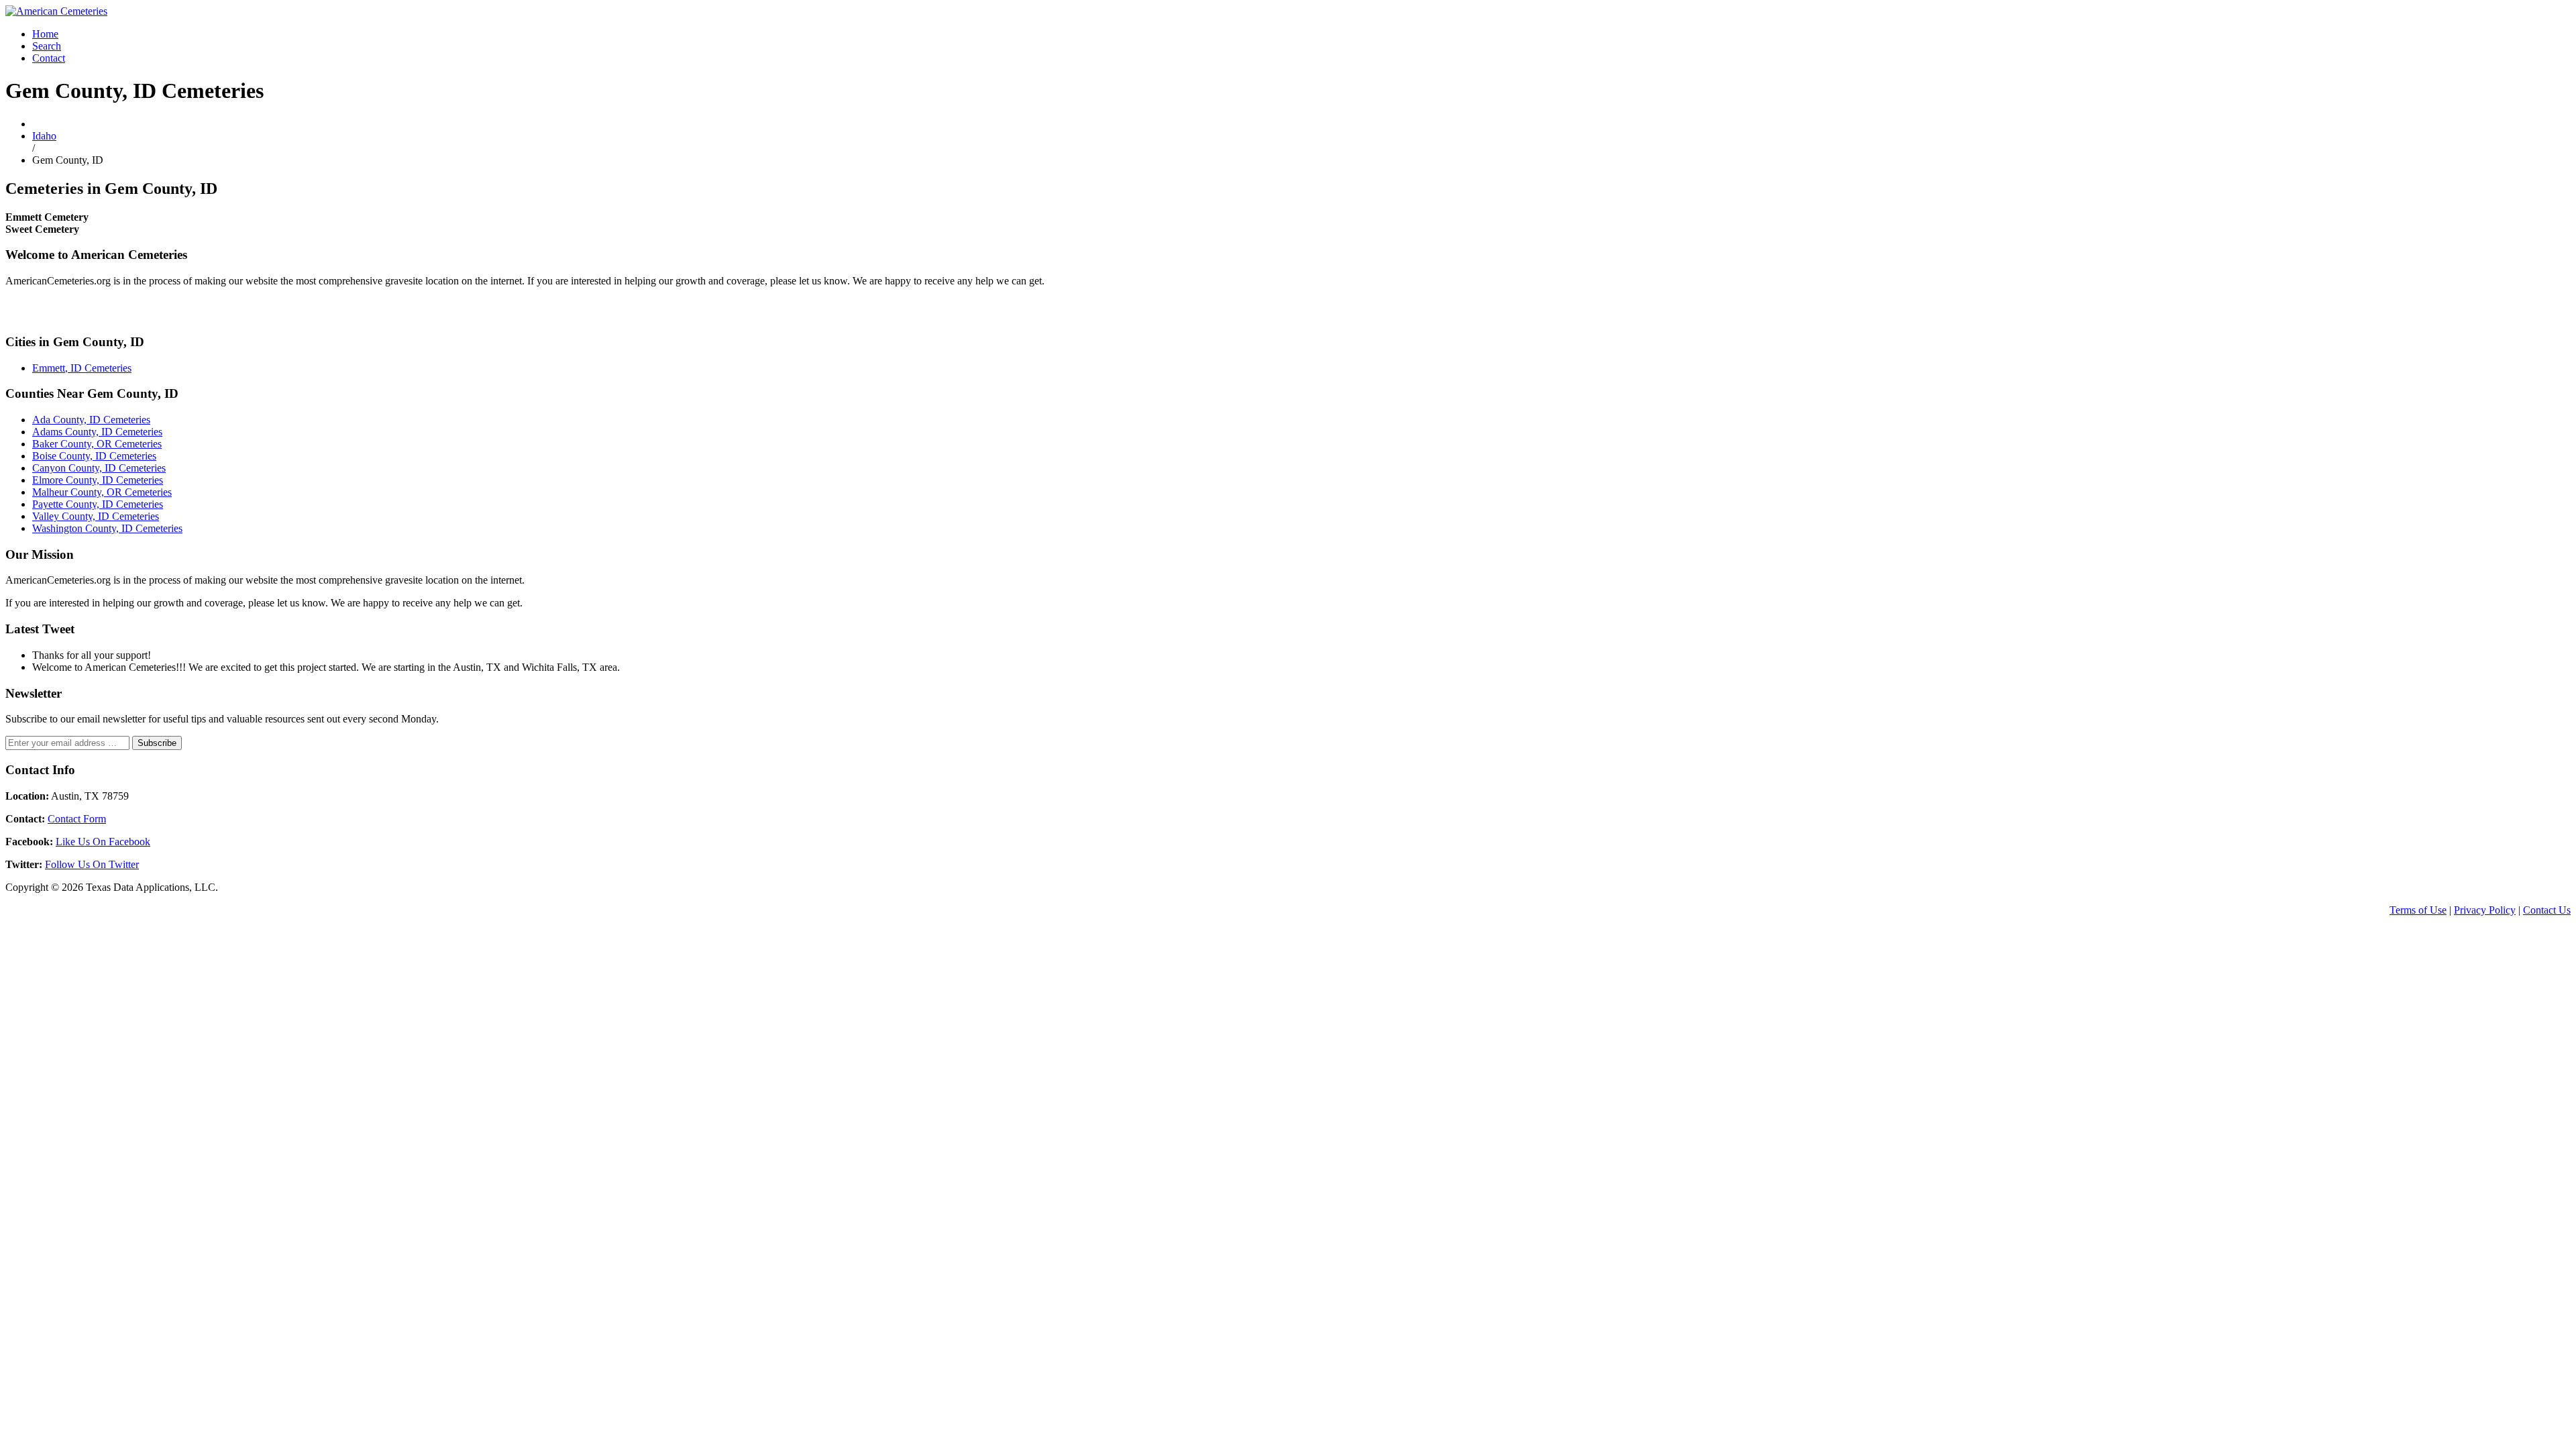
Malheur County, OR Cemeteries (102, 492)
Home (45, 34)
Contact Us (2547, 910)
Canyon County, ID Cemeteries (99, 468)
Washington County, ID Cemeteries (107, 528)
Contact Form (77, 819)
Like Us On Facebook (103, 842)
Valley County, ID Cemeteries (96, 516)
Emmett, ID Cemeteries (82, 368)
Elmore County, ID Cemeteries (98, 480)
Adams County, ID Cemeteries (97, 432)
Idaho (44, 136)
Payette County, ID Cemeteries (98, 504)
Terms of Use (2418, 910)
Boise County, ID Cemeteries (94, 456)
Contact (49, 58)
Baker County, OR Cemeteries (97, 444)
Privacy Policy (2485, 910)
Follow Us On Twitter (92, 864)
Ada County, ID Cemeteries (91, 420)
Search (47, 46)
